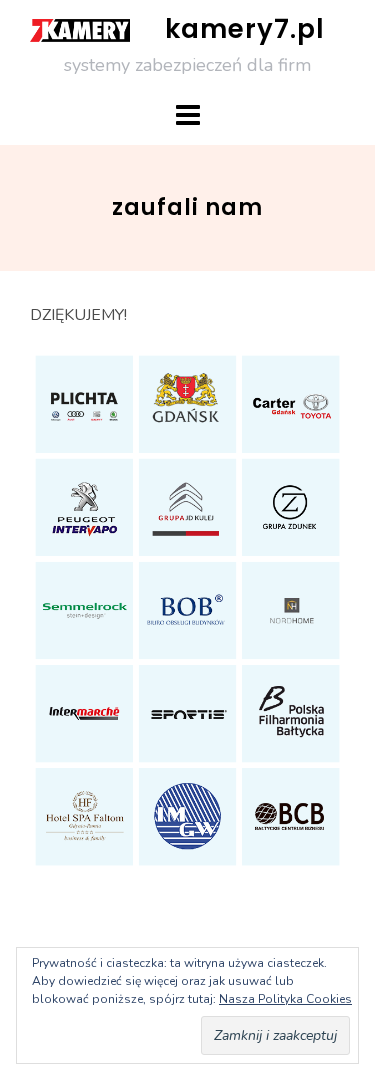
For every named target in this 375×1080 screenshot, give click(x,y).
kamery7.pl (245, 29)
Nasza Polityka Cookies (285, 999)
